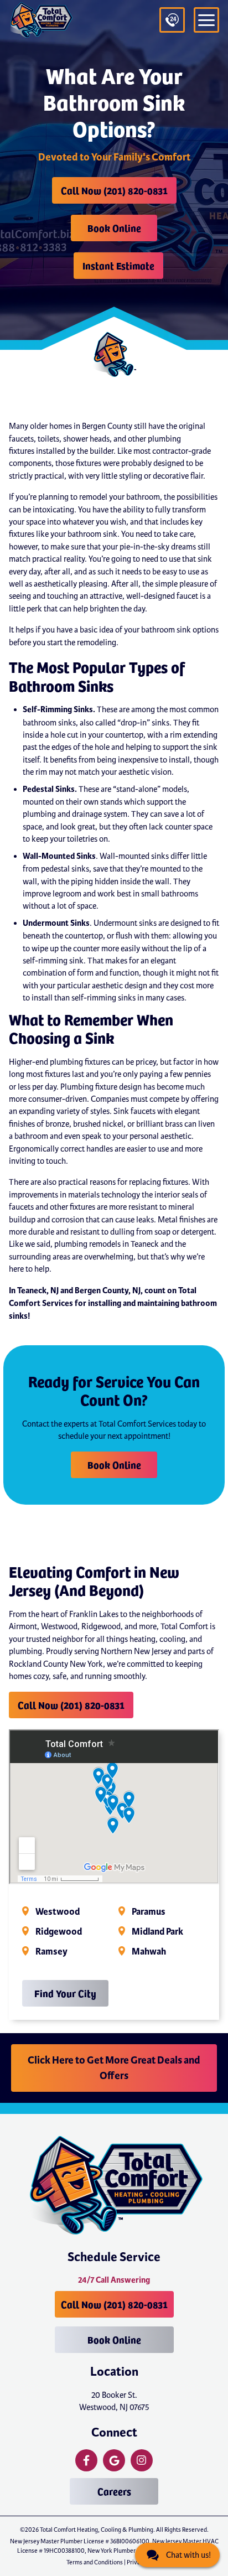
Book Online (114, 228)
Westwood (58, 1912)
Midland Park (157, 1932)
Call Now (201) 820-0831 (114, 190)
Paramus (149, 1912)
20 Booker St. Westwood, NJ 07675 (114, 2401)
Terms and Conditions (95, 2562)
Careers (114, 2491)
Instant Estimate (118, 265)
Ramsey (51, 1952)
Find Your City (65, 1993)
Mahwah (149, 1952)
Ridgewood (59, 1932)
